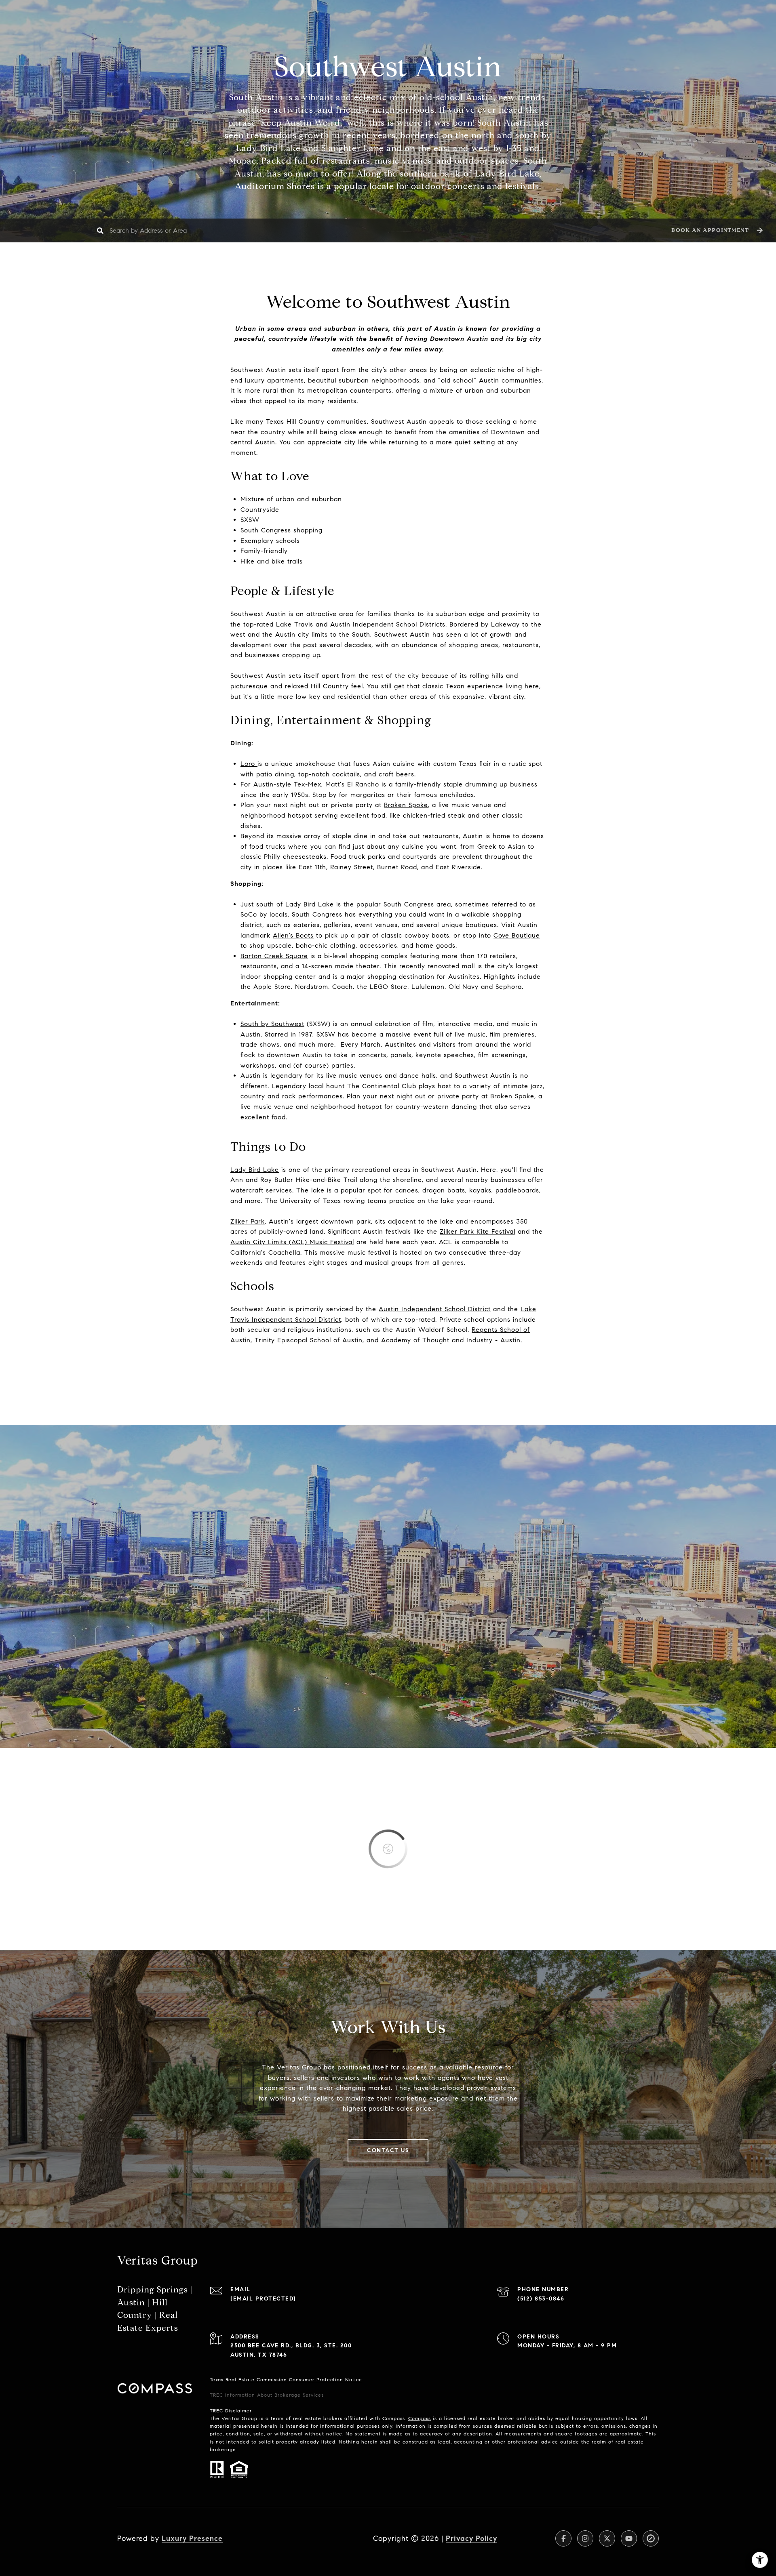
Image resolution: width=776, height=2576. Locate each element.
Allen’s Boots (293, 935)
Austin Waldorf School (432, 1330)
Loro (249, 764)
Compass (420, 2418)
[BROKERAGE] (651, 2538)
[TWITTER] (607, 2538)
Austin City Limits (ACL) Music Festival (292, 1242)
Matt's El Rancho (352, 784)
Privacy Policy (471, 2538)
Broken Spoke (406, 805)
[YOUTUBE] (629, 2538)
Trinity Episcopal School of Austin (309, 1340)
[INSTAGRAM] (585, 2538)
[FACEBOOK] (563, 2538)
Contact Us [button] (388, 2150)
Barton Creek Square (274, 956)
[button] (716, 230)
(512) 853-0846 (541, 2299)
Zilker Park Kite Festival (478, 1231)
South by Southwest (272, 1024)
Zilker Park (248, 1221)
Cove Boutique (517, 935)
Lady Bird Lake (255, 1170)
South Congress (409, 904)
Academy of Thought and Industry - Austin (451, 1340)
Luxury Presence (192, 2538)
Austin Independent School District (435, 1309)
